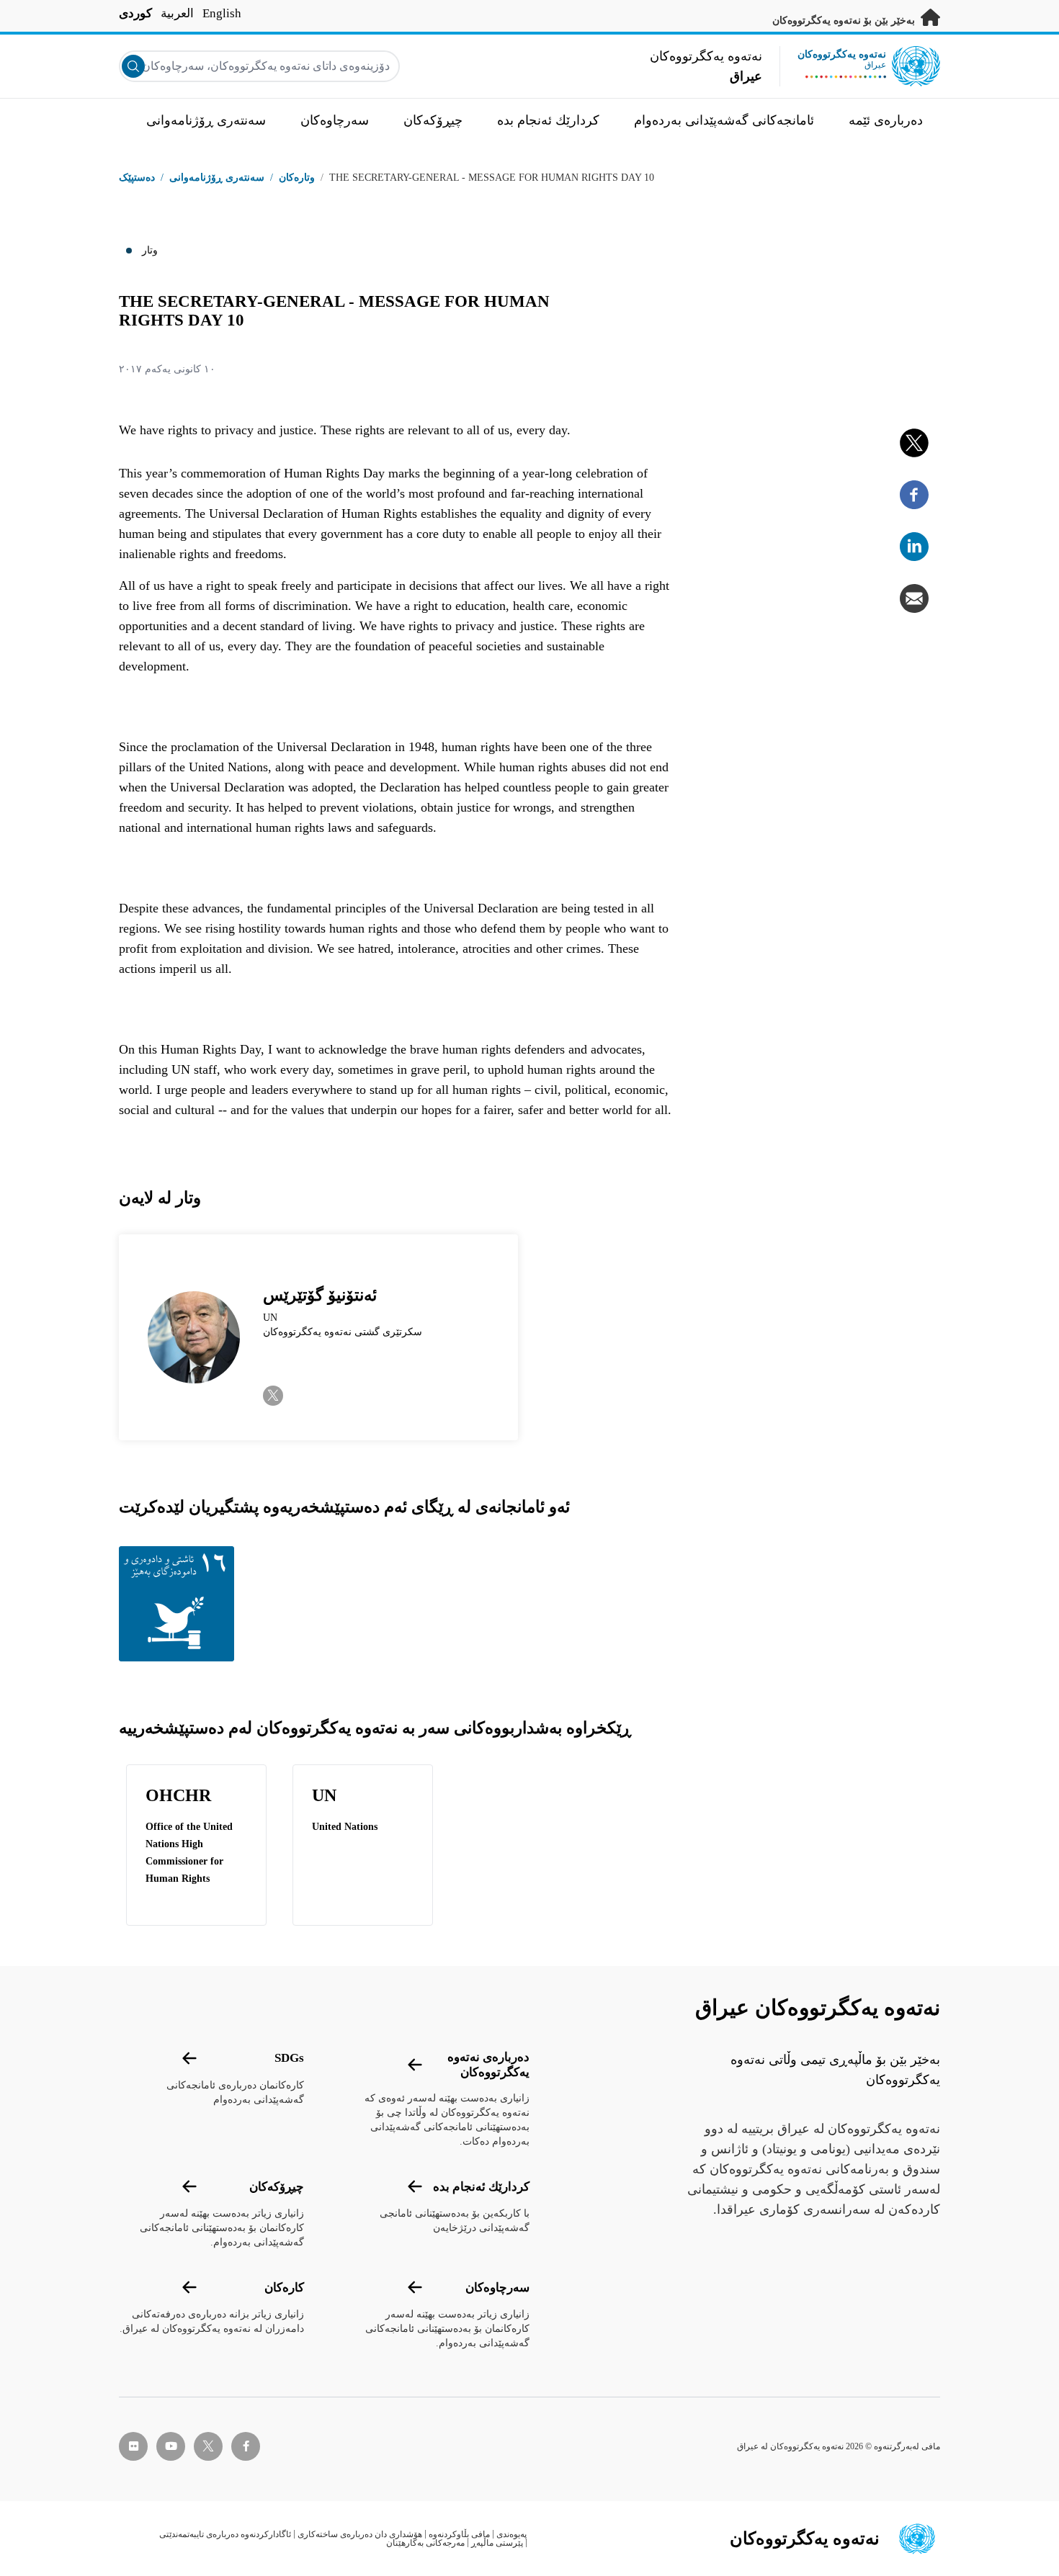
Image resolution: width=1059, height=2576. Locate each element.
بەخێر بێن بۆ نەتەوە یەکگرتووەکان (845, 21)
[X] (914, 443)
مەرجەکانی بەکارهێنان (425, 2543)
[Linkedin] (914, 547)
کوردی (135, 13)
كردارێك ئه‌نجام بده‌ (481, 2187)
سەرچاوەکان (497, 2288)
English (222, 13)
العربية (177, 13)
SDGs (289, 2058)
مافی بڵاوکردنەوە (459, 2534)
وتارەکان (297, 178)
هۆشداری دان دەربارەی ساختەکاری (360, 2534)
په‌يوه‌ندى (511, 2534)
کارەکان (284, 2288)
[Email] (914, 598)
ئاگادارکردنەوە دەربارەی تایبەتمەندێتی (225, 2534)
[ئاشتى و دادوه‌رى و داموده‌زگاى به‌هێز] (180, 1604)
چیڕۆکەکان (277, 2187)
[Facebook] (914, 495)
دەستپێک (137, 178)
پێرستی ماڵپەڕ (497, 2543)
